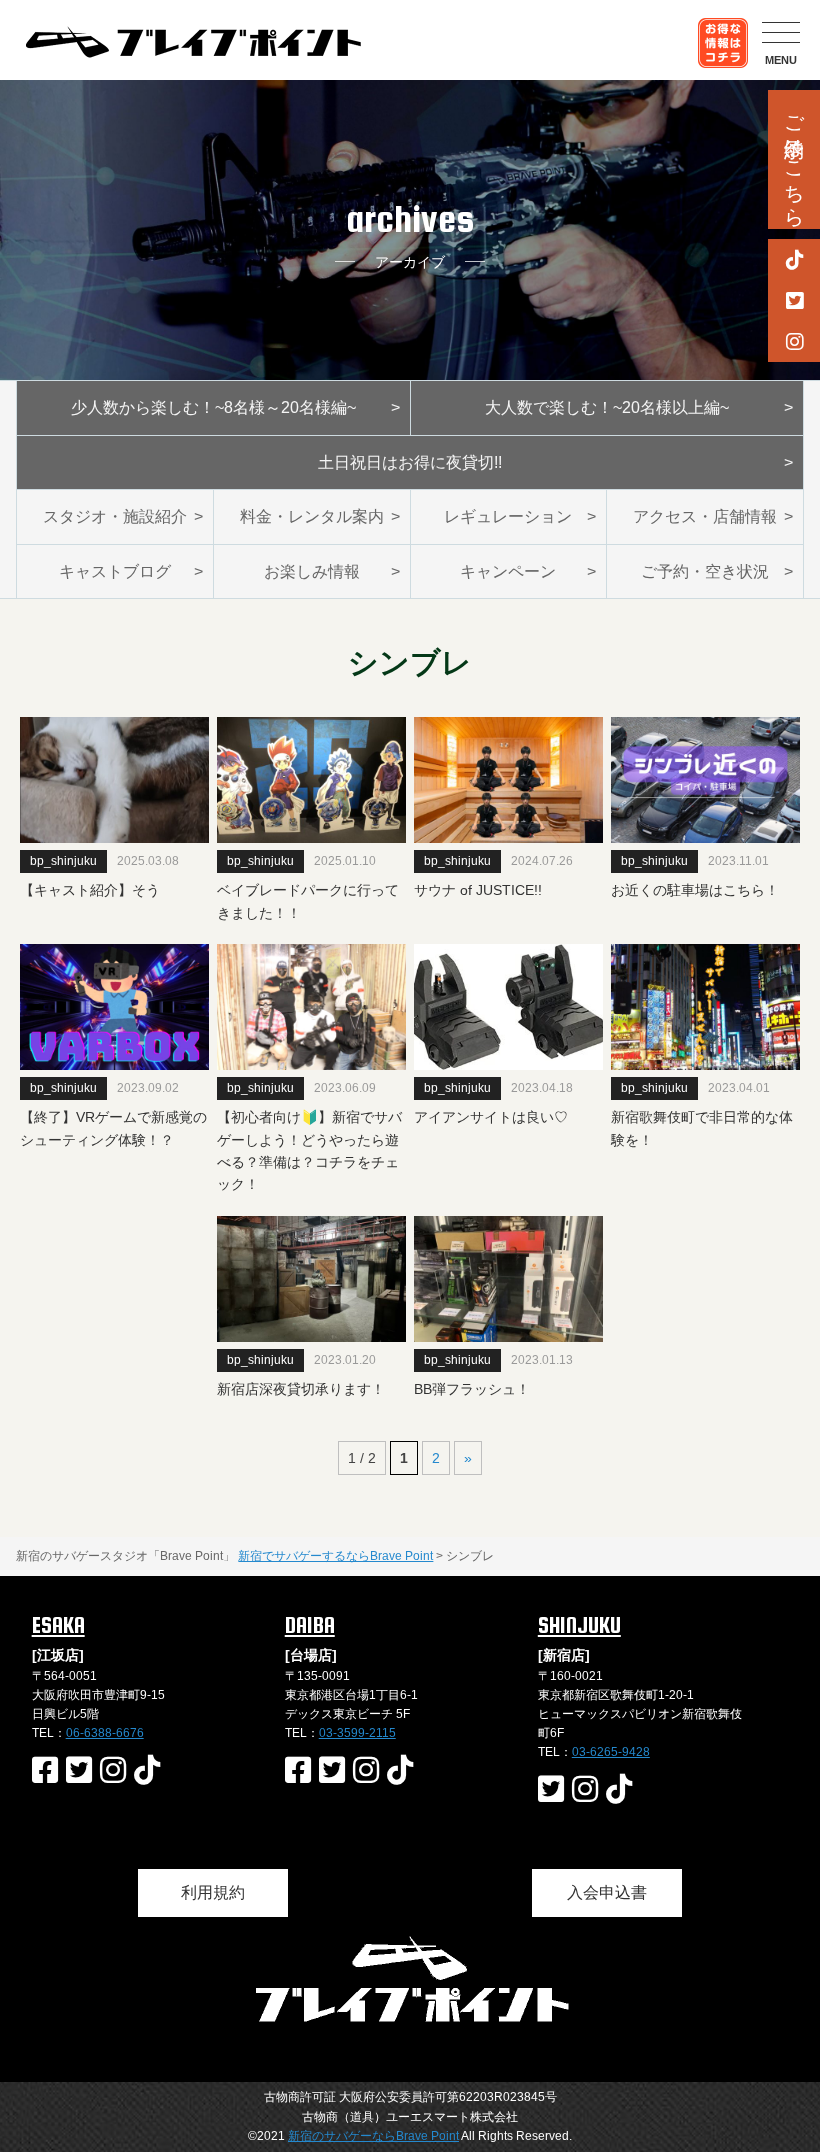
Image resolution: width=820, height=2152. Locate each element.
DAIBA (310, 1625)
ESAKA (58, 1625)
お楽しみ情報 (312, 571)
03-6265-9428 (611, 1752)
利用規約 (213, 1892)
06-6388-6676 (105, 1733)
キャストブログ (115, 571)
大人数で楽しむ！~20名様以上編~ (607, 407)
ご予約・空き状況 (705, 571)
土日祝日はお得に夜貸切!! (410, 462)
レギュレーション (508, 516)
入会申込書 (607, 1892)
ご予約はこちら (794, 159)
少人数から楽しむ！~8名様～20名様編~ (213, 407)
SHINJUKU (579, 1625)
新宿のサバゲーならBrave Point (373, 2136)
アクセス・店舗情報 (705, 516)
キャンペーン (508, 571)
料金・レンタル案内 (312, 516)
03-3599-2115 (357, 1733)
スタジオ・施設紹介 (115, 516)
